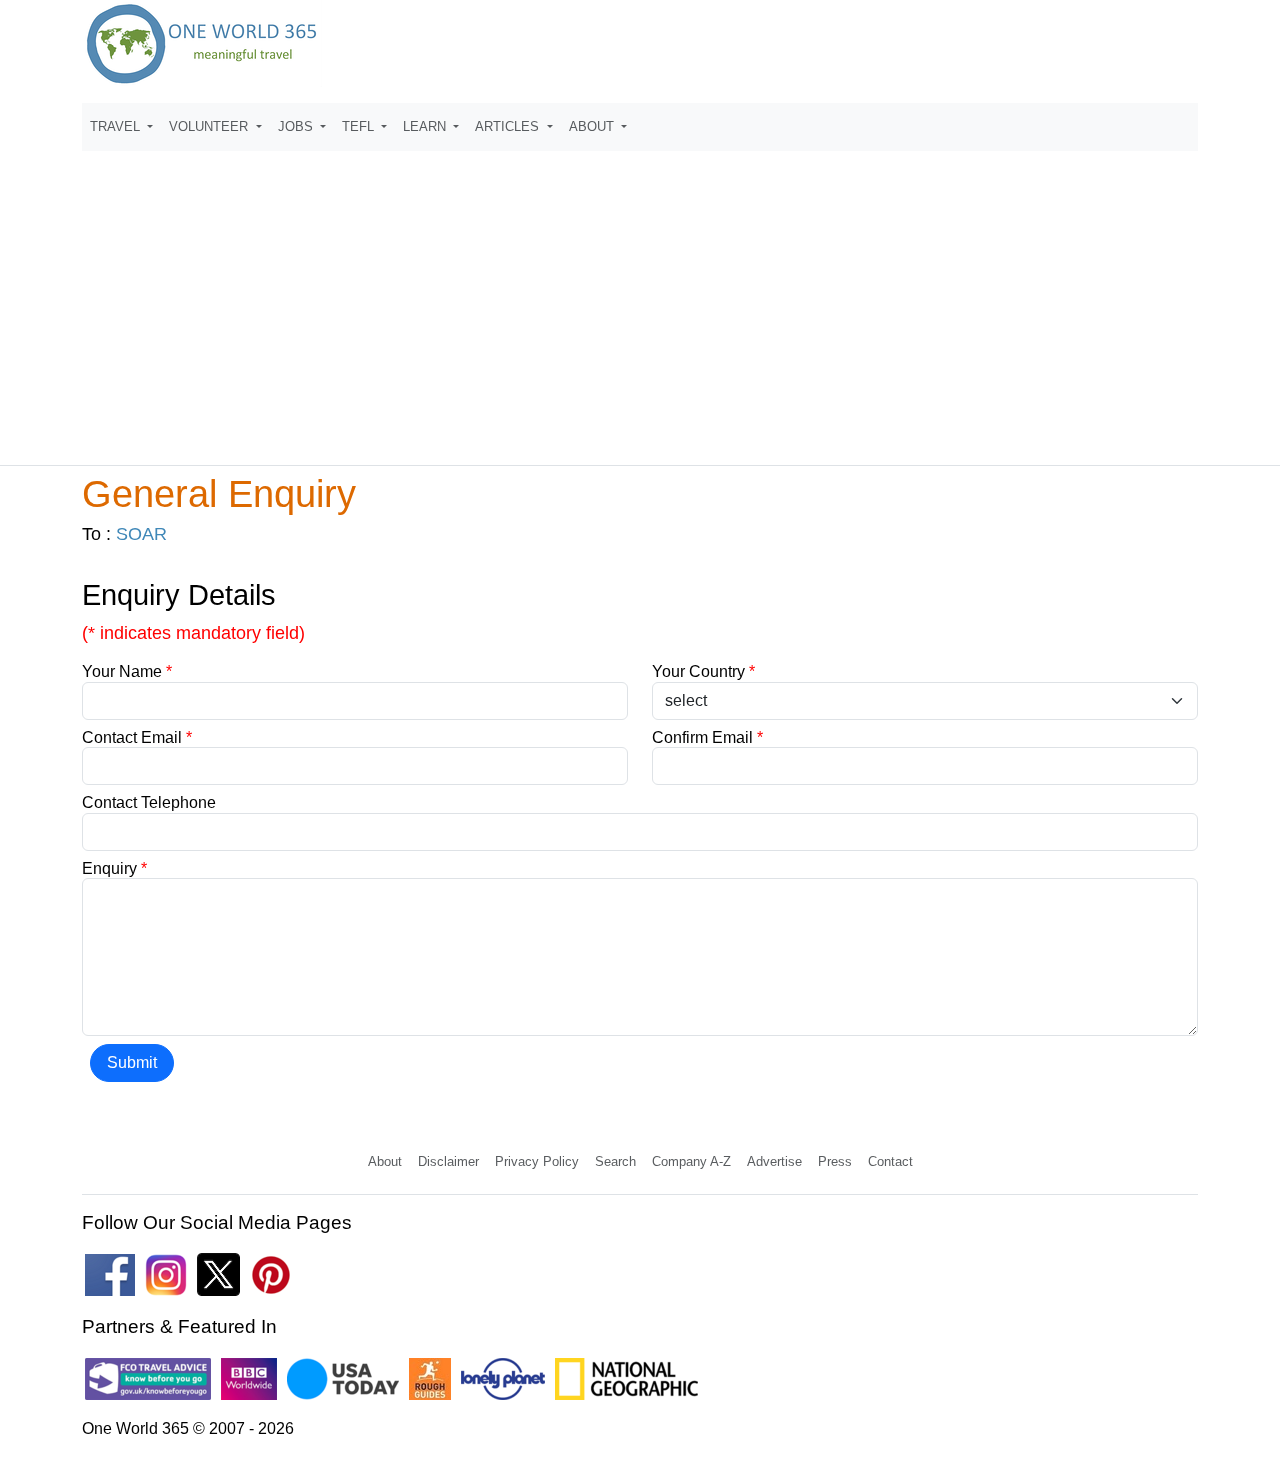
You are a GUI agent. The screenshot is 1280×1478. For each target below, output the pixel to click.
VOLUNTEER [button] (210, 126)
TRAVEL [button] (117, 126)
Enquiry (114, 868)
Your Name (127, 671)
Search (615, 1161)
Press (835, 1161)
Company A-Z (691, 1161)
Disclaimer (448, 1161)
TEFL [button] (360, 126)
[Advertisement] (640, 299)
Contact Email (137, 737)
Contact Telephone (149, 802)
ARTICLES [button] (509, 126)
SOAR (141, 534)
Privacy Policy (537, 1161)
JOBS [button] (297, 126)
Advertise (774, 1161)
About (385, 1161)
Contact (890, 1161)
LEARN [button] (426, 126)
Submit (132, 1062)
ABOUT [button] (593, 126)
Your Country (703, 671)
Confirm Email (707, 737)
